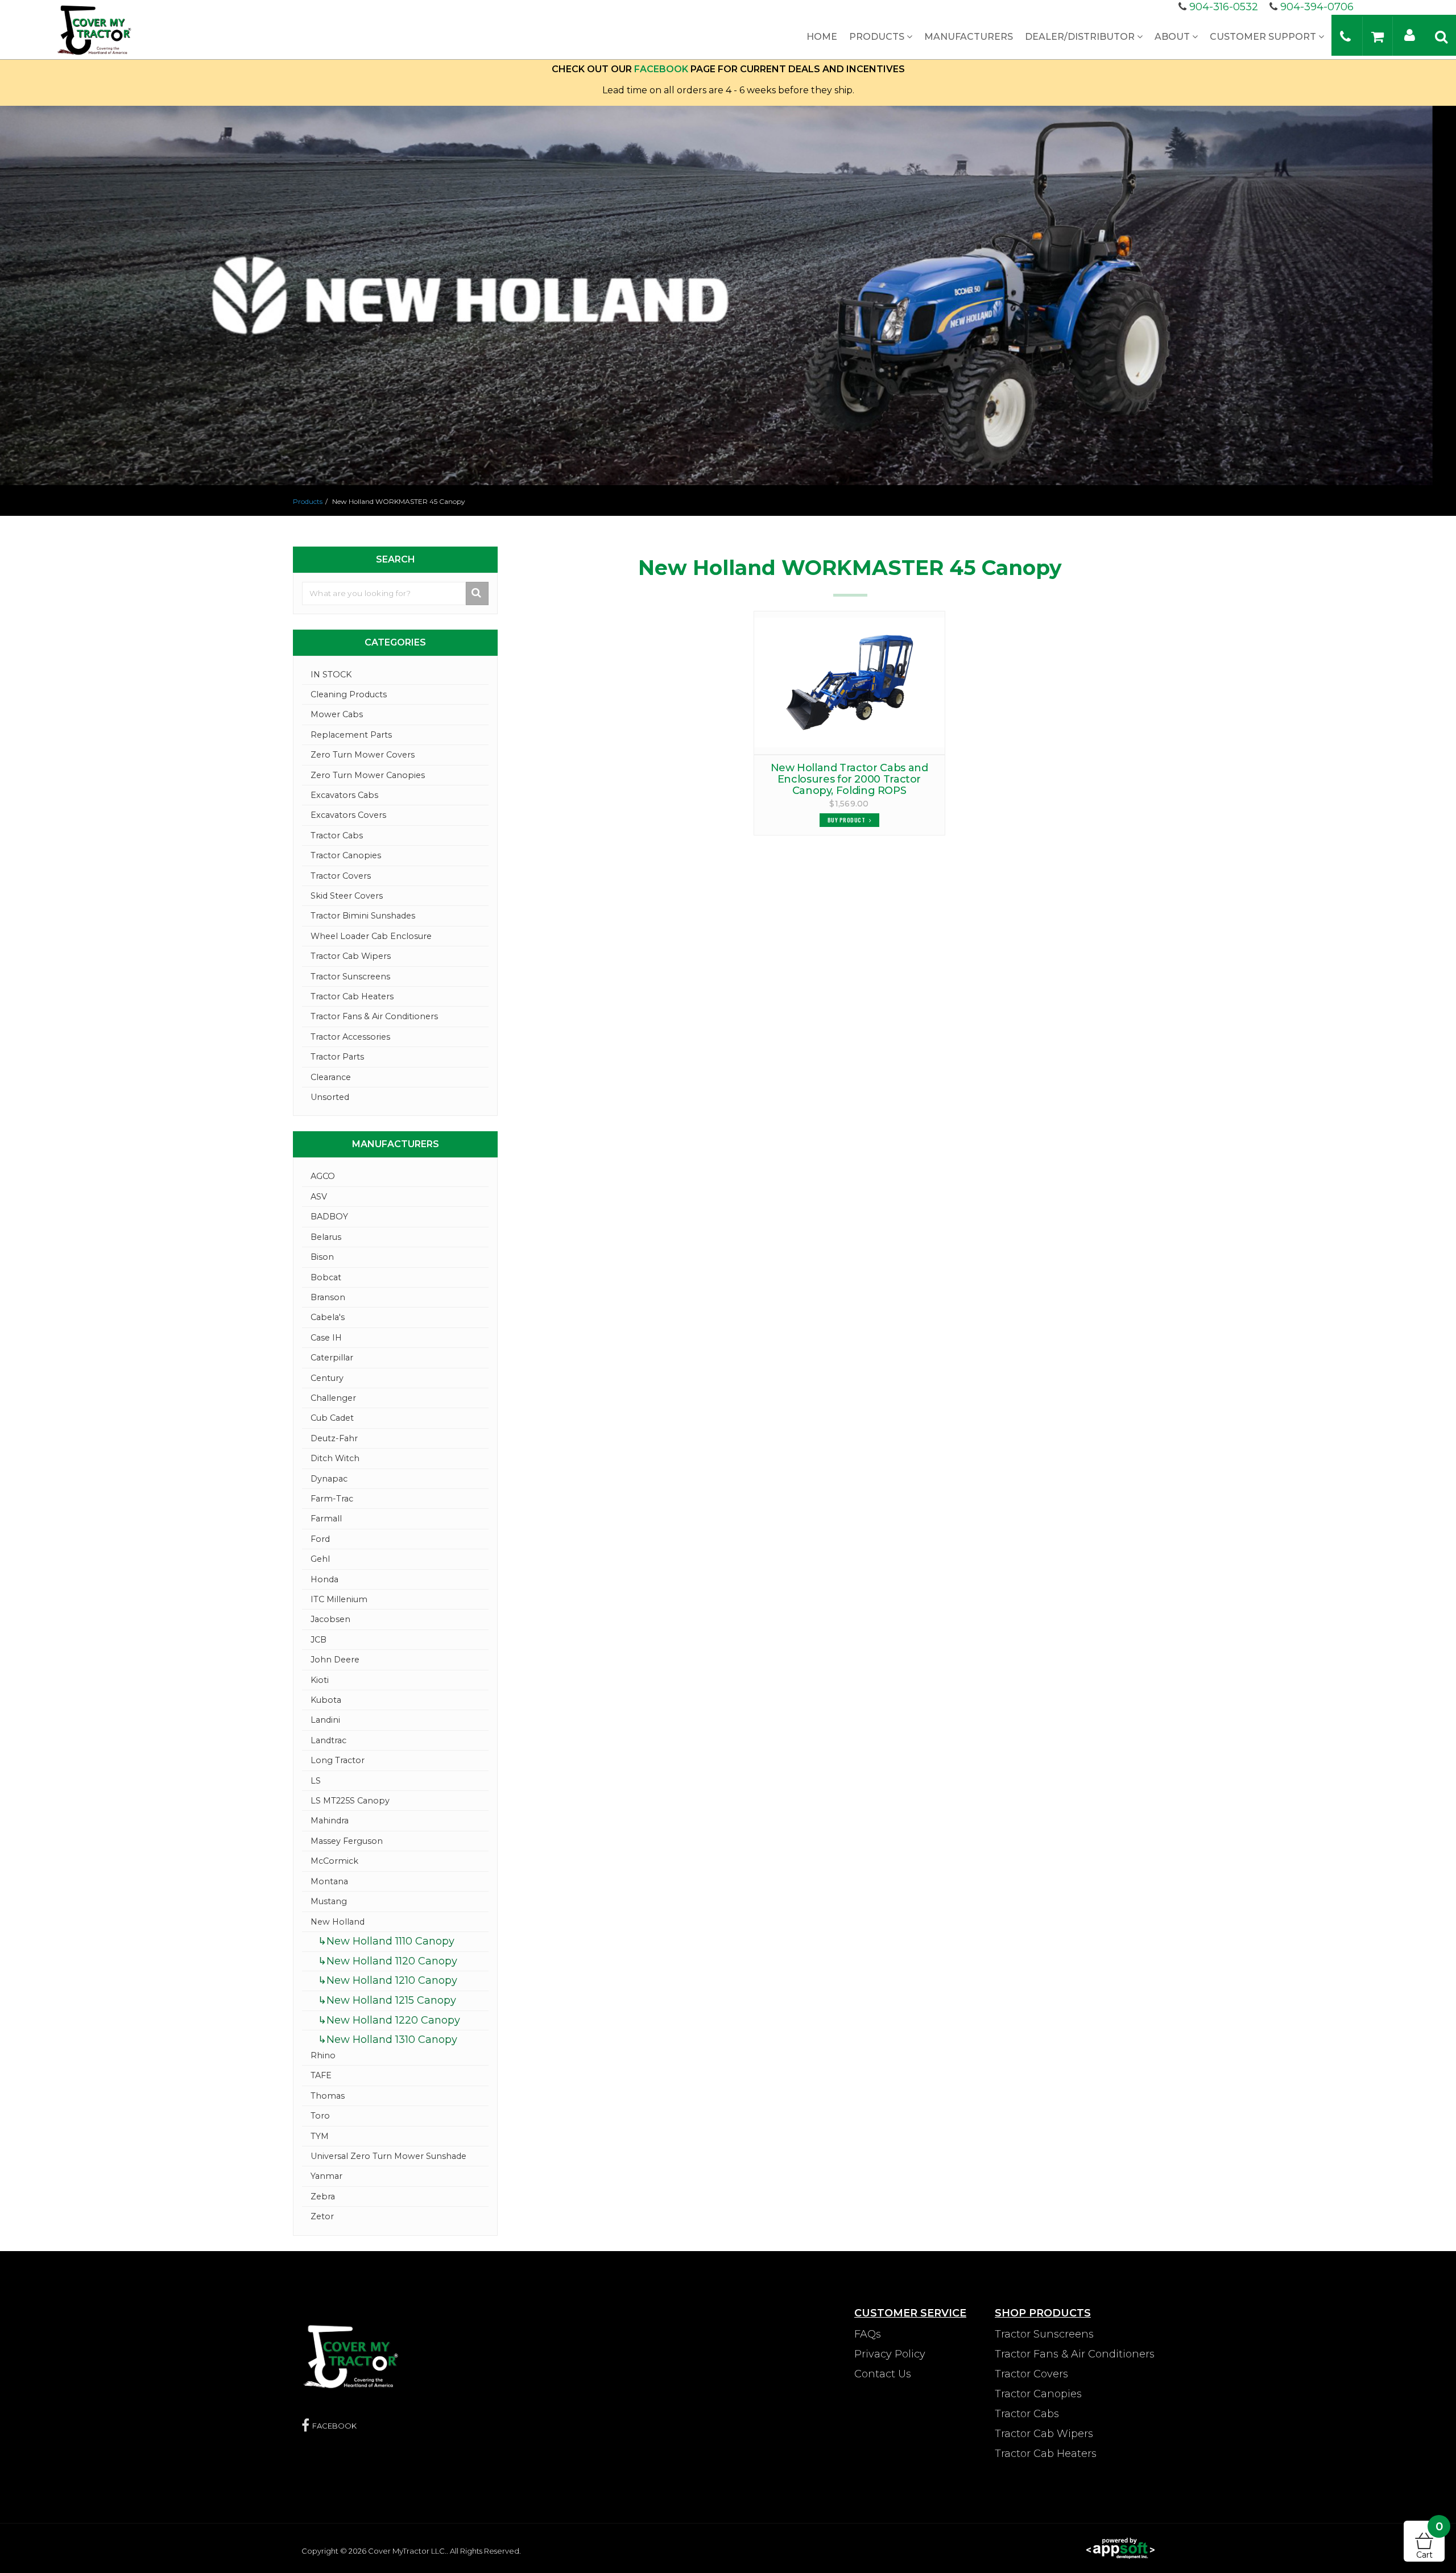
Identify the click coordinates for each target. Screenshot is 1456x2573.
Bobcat (326, 1277)
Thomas (328, 2096)
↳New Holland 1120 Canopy (388, 1961)
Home (822, 37)
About (1173, 37)
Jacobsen (330, 1619)
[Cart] (1378, 36)
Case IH (326, 1338)
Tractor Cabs (337, 835)
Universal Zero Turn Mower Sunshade (388, 2156)
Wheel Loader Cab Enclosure (371, 936)
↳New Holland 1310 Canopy (388, 2040)
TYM (320, 2136)
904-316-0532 (1224, 7)
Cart (1430, 2540)
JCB (318, 1640)
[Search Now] (477, 593)
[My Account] (1410, 34)
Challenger (333, 1398)
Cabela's (328, 1317)
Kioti (320, 1680)
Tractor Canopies (346, 855)
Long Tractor (338, 1760)
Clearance (331, 1077)
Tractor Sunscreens (350, 977)
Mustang (329, 1901)
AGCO (323, 1176)
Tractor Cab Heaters (352, 996)
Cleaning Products (349, 694)
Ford (320, 1539)
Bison (322, 1257)
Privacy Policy (890, 2354)
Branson (328, 1297)
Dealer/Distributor (1081, 37)
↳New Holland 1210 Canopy (388, 1980)
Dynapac (329, 1479)
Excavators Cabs (344, 795)
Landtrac (328, 1740)
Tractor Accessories (350, 1037)
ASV (319, 1197)
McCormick (334, 1861)
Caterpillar (332, 1358)
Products (878, 37)
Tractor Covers (341, 876)
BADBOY (329, 1217)
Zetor (322, 2216)
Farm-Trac (332, 1499)
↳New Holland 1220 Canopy (389, 2020)
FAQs (868, 2334)
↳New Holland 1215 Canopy (387, 2000)
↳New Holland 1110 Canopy (386, 1941)
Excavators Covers (348, 815)
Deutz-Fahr (334, 1438)
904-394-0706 (1317, 7)
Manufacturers (969, 37)
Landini (325, 1720)
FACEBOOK (661, 69)
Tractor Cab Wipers (351, 956)
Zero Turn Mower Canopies (368, 775)
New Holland (338, 1922)
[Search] (1441, 36)
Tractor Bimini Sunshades (363, 916)
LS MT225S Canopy (350, 1801)
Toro (320, 2116)
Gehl (320, 1559)
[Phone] (1345, 36)
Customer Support (1264, 37)
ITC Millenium (339, 1599)
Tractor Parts (337, 1057)
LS (316, 1781)
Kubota (326, 1700)
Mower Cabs (337, 714)
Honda (324, 1579)
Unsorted (330, 1097)
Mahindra (330, 1821)
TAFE (321, 2075)
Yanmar (326, 2176)
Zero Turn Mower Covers (363, 755)
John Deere (335, 1660)
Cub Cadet (332, 1418)
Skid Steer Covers (347, 896)
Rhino (323, 2055)
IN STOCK (331, 675)
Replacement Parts (351, 735)
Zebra (323, 2196)
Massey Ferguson (347, 1841)
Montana (329, 1881)
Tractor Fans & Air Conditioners (374, 1016)
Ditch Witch (335, 1458)
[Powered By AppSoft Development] (1120, 2547)
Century (327, 1378)
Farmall (326, 1519)
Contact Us (883, 2374)
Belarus (326, 1237)
